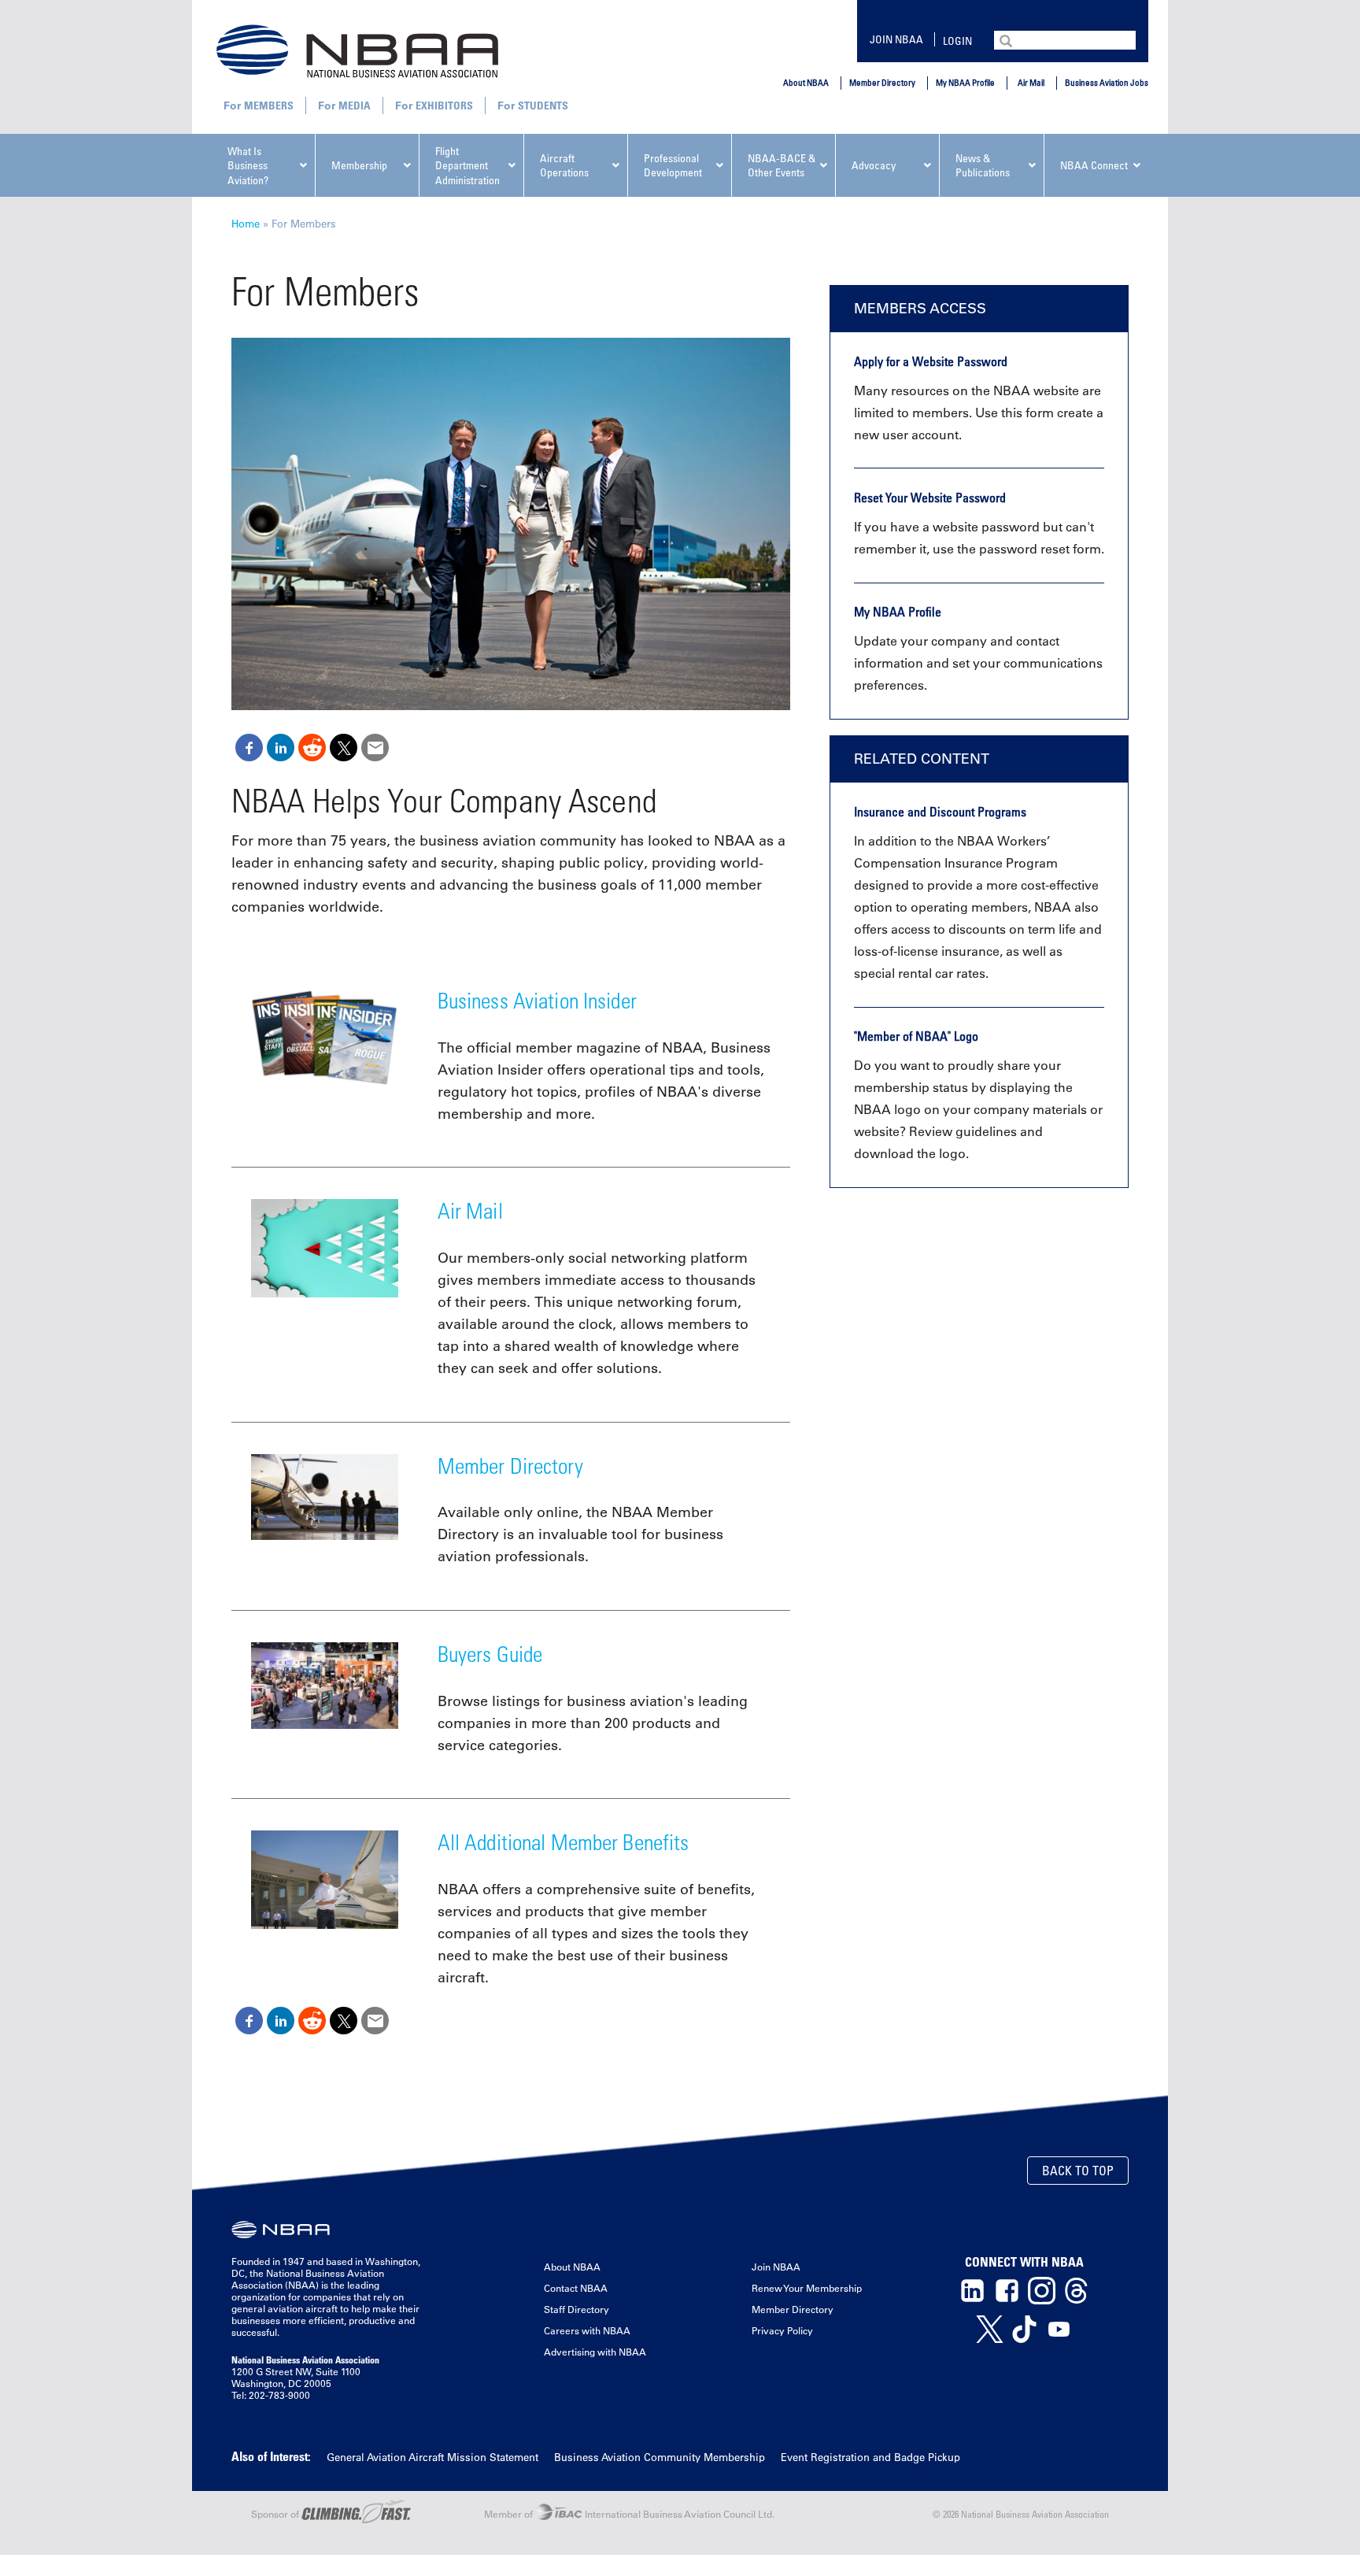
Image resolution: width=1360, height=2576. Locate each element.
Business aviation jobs (1107, 82)
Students (543, 105)
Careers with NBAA (587, 2330)
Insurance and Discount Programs (940, 812)
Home (246, 223)
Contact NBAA (576, 2288)
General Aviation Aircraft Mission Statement (432, 2457)
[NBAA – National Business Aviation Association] (357, 50)
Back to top (1078, 2171)
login (957, 41)
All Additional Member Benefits (564, 1842)
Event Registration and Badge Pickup (870, 2457)
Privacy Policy (782, 2330)
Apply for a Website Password (931, 361)
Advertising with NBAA (595, 2352)
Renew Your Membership (807, 2288)
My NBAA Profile (965, 82)
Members (269, 105)
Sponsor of (276, 2514)
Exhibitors (444, 105)
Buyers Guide (490, 1654)
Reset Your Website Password (930, 498)
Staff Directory (577, 2309)
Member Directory (882, 82)
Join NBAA (896, 39)
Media (355, 105)
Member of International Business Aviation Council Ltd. (629, 2514)
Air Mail (1031, 82)
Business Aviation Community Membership (660, 2457)
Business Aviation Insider (537, 1000)
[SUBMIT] (1007, 39)
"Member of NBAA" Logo (916, 1036)
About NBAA (806, 82)
